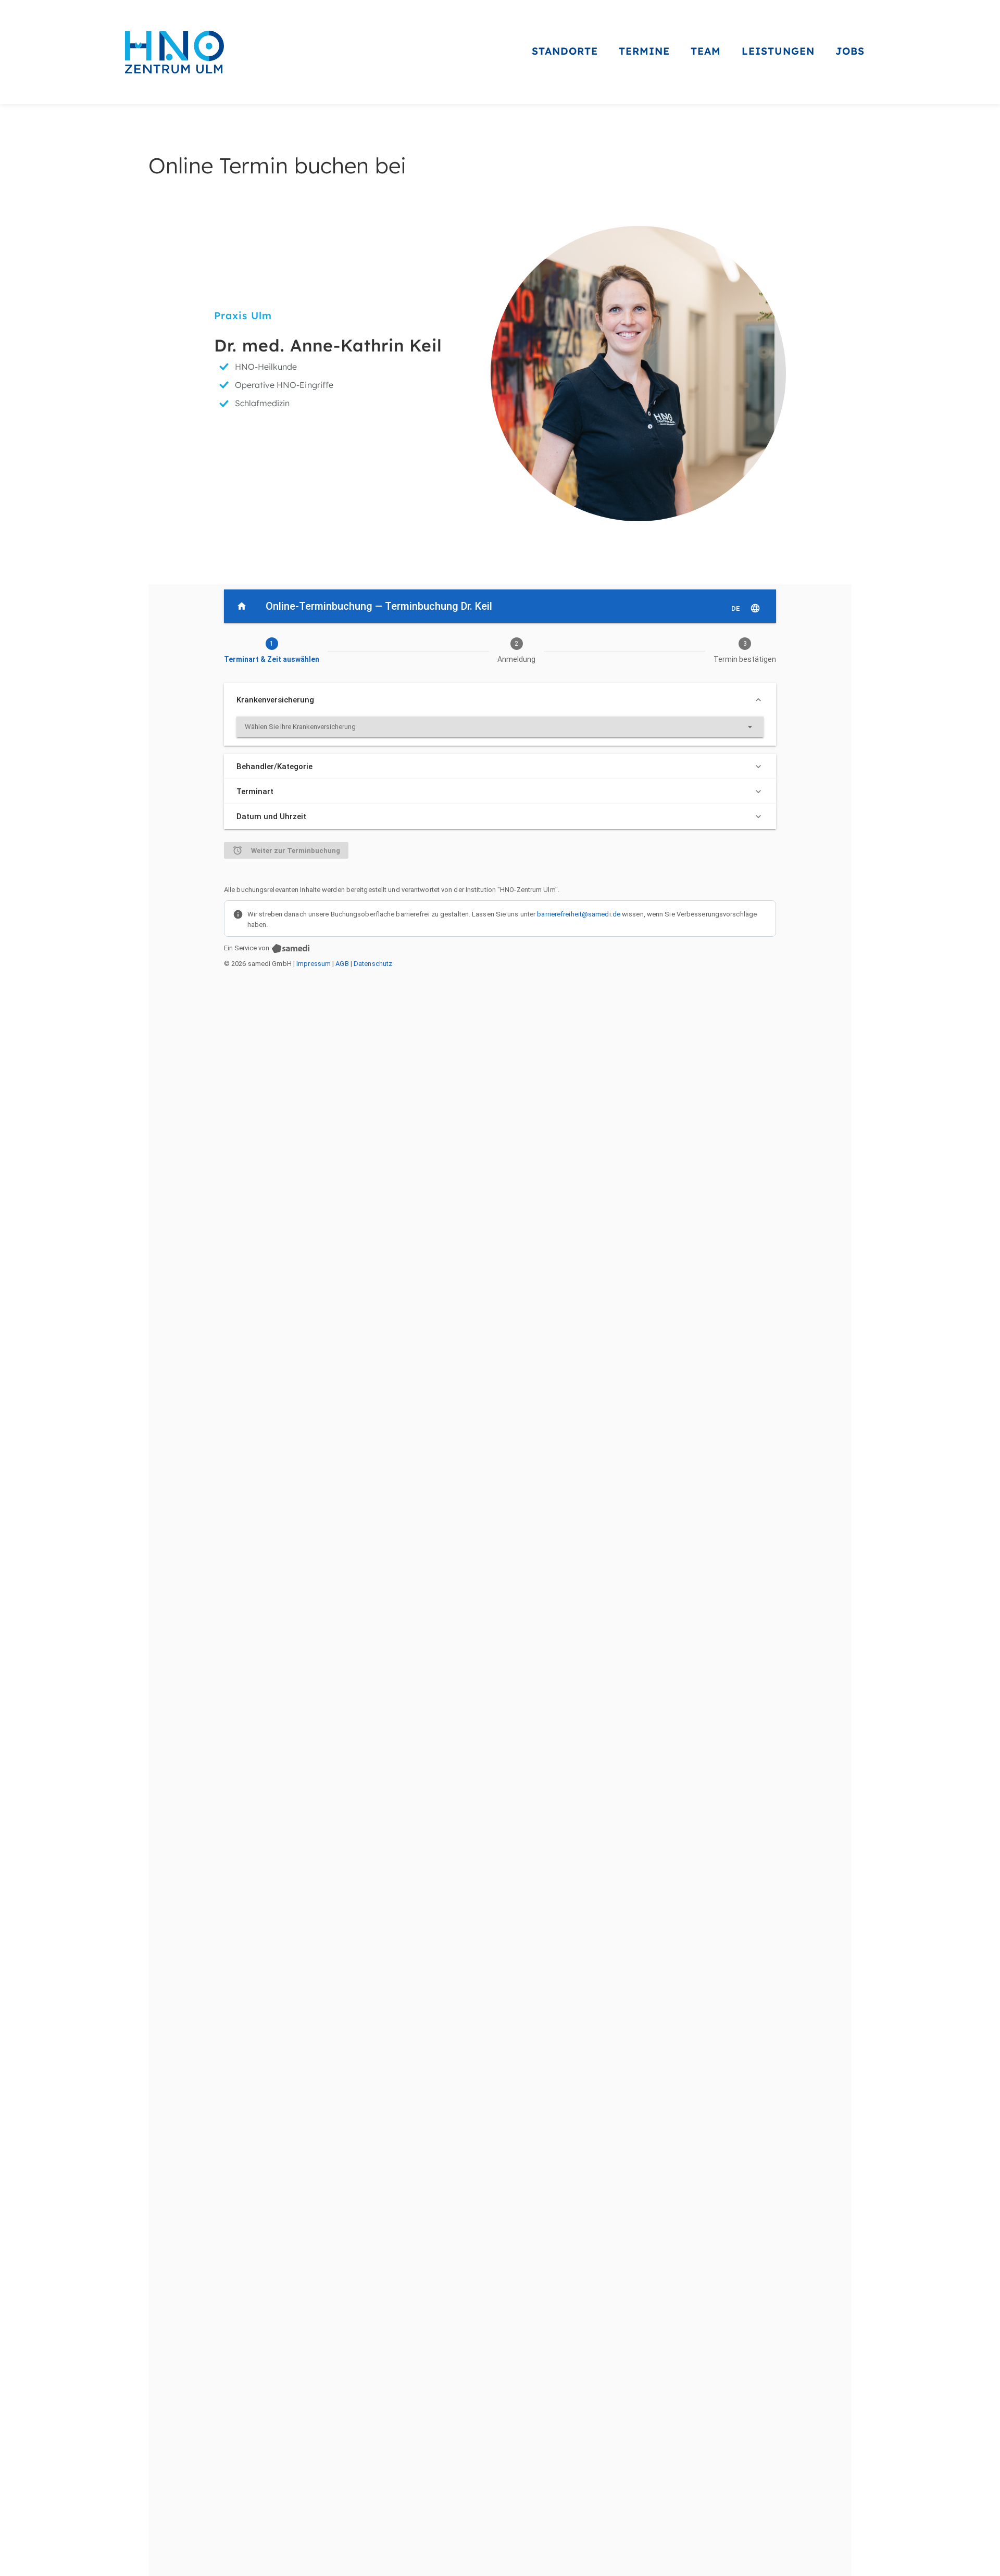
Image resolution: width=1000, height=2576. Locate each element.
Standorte (565, 51)
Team (706, 51)
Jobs (850, 51)
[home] (174, 52)
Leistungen (778, 51)
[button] (565, 52)
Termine (644, 51)
